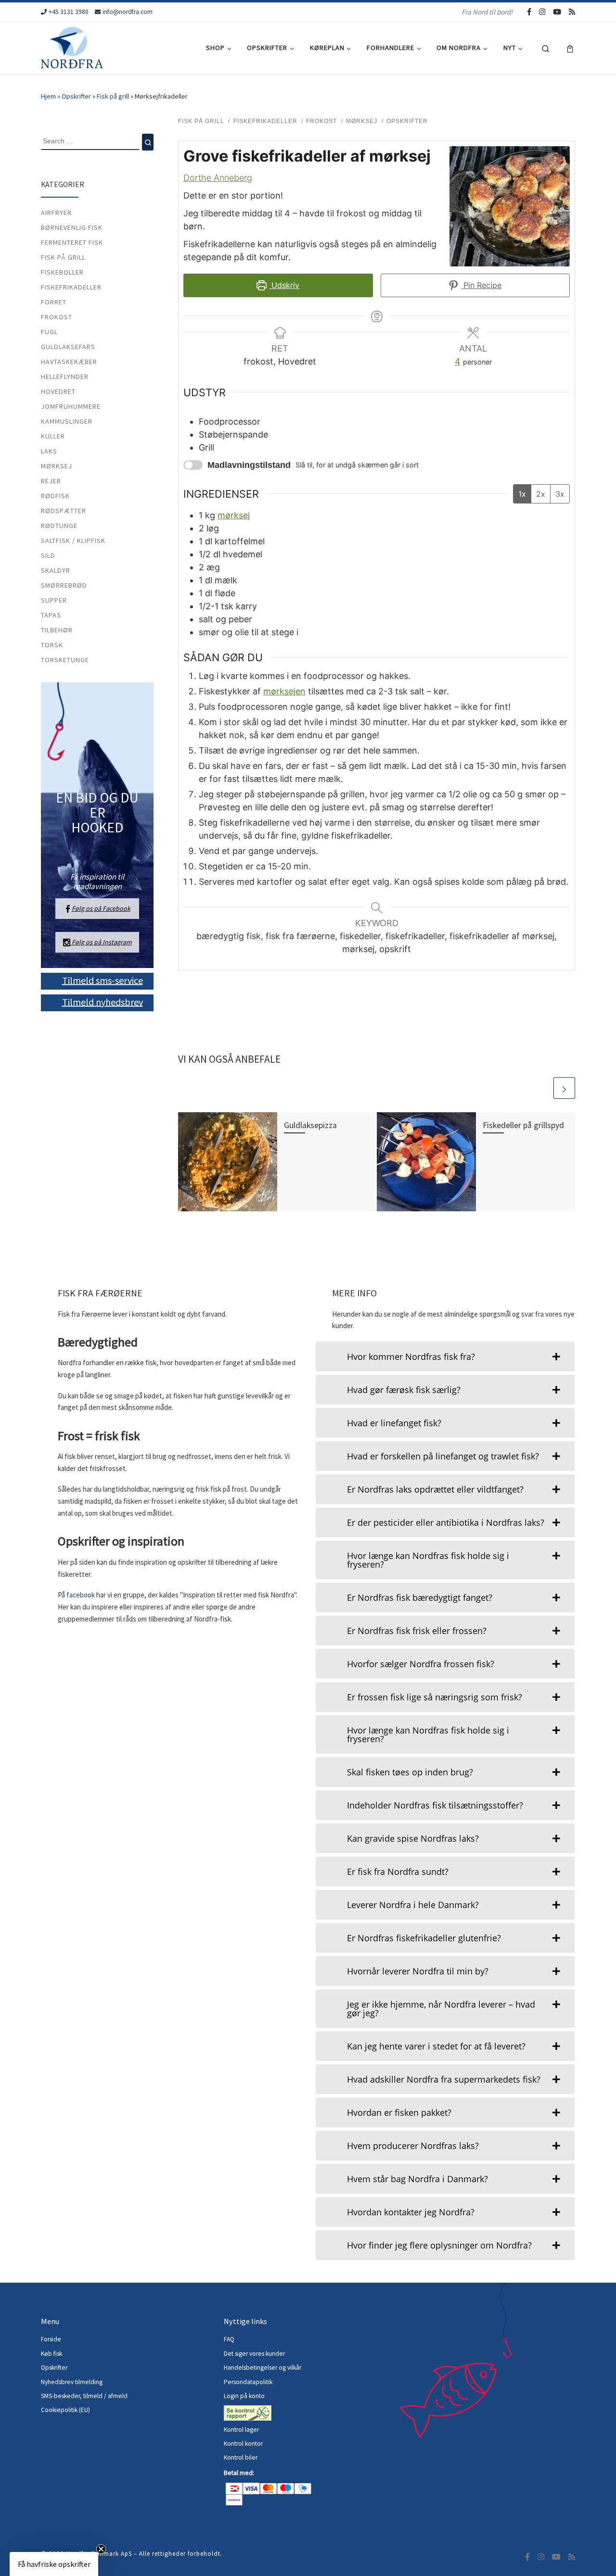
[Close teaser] (101, 2549)
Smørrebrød (64, 585)
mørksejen (284, 691)
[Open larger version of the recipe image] (510, 206)
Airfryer (56, 213)
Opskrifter (76, 96)
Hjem (48, 96)
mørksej (234, 515)
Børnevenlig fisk (72, 227)
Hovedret (58, 391)
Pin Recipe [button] (481, 285)
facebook (81, 1595)
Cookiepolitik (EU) (65, 2410)
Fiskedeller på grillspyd (523, 1125)
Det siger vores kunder (254, 2354)
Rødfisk (55, 496)
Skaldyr (56, 570)
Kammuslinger (67, 421)
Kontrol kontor (244, 2444)
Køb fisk (51, 2354)
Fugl (49, 332)
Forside (51, 2339)
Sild (48, 555)
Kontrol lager (242, 2430)
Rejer (51, 481)
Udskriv (284, 285)
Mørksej (57, 466)
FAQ (229, 2339)
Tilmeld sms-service (103, 980)
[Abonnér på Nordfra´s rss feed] (572, 12)
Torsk (52, 645)
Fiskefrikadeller (71, 287)
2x (541, 494)
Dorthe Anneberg (218, 178)
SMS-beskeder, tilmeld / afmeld (84, 2396)
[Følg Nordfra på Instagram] (542, 12)
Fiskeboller (62, 272)
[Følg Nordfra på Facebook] (529, 12)
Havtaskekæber (69, 362)
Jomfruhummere (71, 406)
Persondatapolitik (248, 2382)
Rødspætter (64, 511)
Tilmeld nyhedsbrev (103, 1001)
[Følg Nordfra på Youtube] (557, 12)
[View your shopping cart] (570, 48)
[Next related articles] (564, 1088)
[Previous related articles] (541, 1088)
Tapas (51, 615)
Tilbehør (57, 630)
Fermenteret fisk (72, 242)
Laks (49, 451)
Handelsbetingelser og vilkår (263, 2368)
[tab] (445, 1357)
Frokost (57, 317)
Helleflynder (65, 377)
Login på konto (244, 2396)
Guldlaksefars (68, 347)
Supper (54, 600)
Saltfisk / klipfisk (73, 540)
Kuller (53, 436)
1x (522, 494)
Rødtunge (59, 526)
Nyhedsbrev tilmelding (72, 2382)
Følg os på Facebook (101, 908)
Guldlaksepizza (310, 1125)
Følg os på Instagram (101, 942)
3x (560, 494)
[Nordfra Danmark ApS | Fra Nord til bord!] (72, 46)
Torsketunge (65, 660)
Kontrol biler (241, 2457)
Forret (54, 302)
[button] (54, 2564)
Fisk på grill (113, 96)
